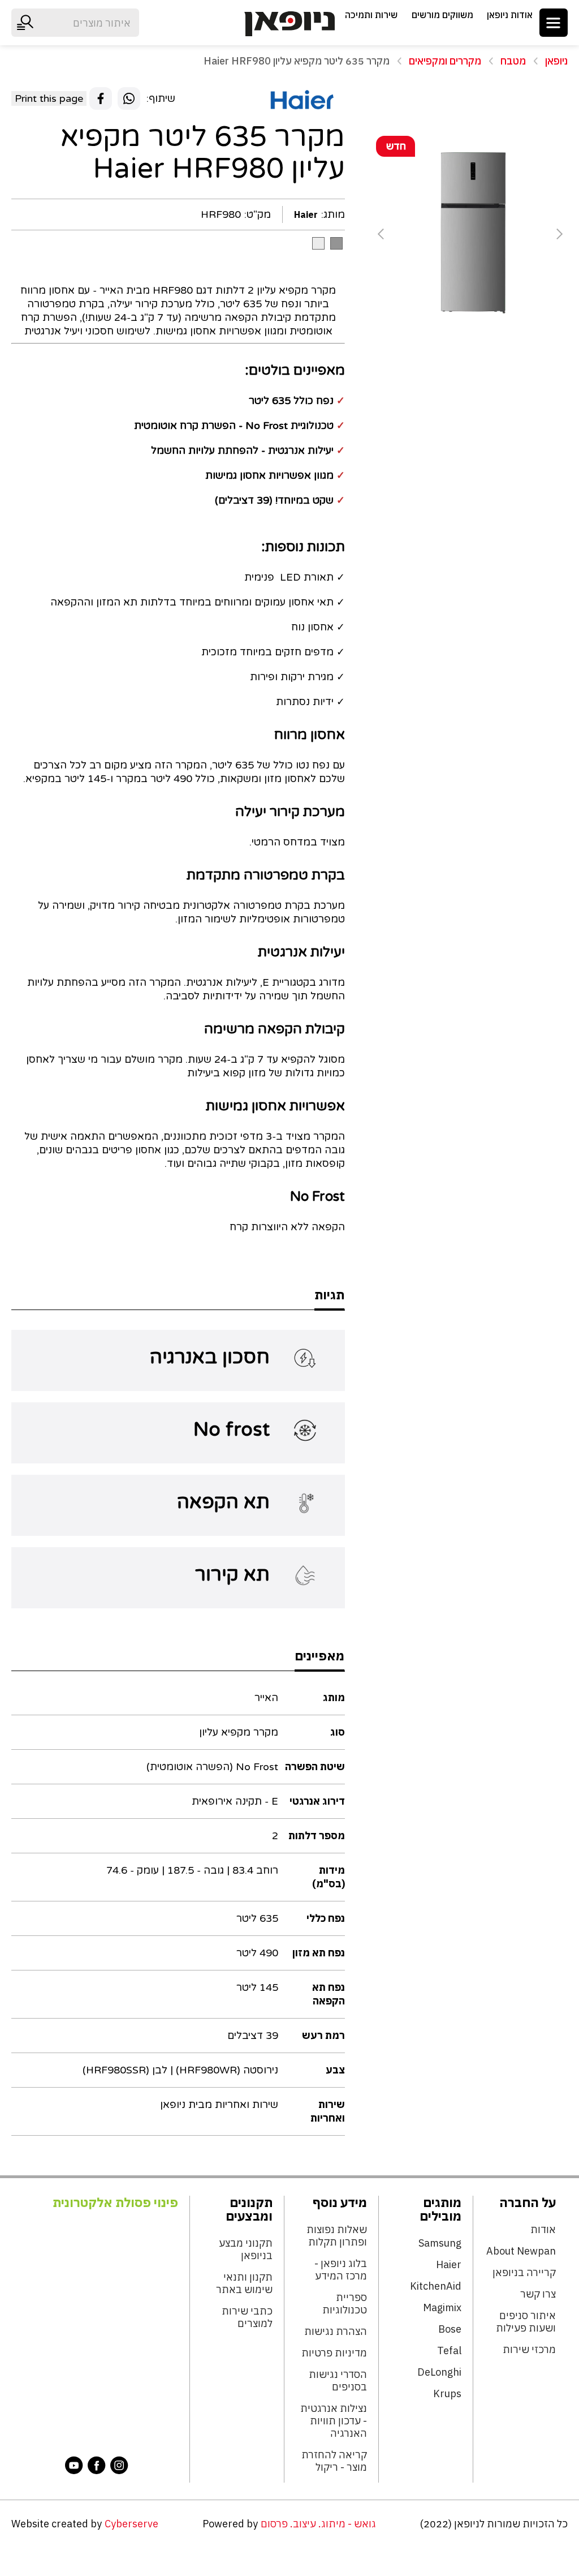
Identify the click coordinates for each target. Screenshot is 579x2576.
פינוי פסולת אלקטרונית (115, 2203)
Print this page (49, 98)
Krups (447, 2394)
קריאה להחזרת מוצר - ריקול (334, 2461)
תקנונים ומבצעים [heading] (249, 2209)
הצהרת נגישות (336, 2332)
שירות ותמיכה (371, 15)
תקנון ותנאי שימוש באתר (244, 2283)
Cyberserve (131, 2524)
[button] (554, 23)
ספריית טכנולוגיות (345, 2304)
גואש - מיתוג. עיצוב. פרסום (318, 2524)
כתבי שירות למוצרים (247, 2317)
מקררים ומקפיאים (445, 61)
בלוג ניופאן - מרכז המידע (341, 2270)
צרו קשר (538, 2294)
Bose (450, 2329)
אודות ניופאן (510, 15)
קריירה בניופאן (524, 2273)
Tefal (449, 2351)
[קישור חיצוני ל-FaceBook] (97, 2465)
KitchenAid (436, 2286)
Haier (449, 2265)
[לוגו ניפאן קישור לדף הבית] (289, 24)
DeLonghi (439, 2372)
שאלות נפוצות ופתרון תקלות (337, 2236)
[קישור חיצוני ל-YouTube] (74, 2465)
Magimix (442, 2308)
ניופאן (556, 61)
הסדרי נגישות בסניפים (338, 2381)
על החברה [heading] (528, 2203)
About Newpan (521, 2251)
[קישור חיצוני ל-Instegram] (119, 2465)
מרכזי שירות (529, 2350)
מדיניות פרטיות (334, 2353)
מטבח (513, 61)
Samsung (440, 2243)
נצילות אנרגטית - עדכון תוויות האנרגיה (334, 2421)
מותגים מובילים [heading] (440, 2209)
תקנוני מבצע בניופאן (246, 2249)
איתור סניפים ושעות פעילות (526, 2322)
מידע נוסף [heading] (340, 2203)
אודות (543, 2230)
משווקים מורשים (442, 15)
